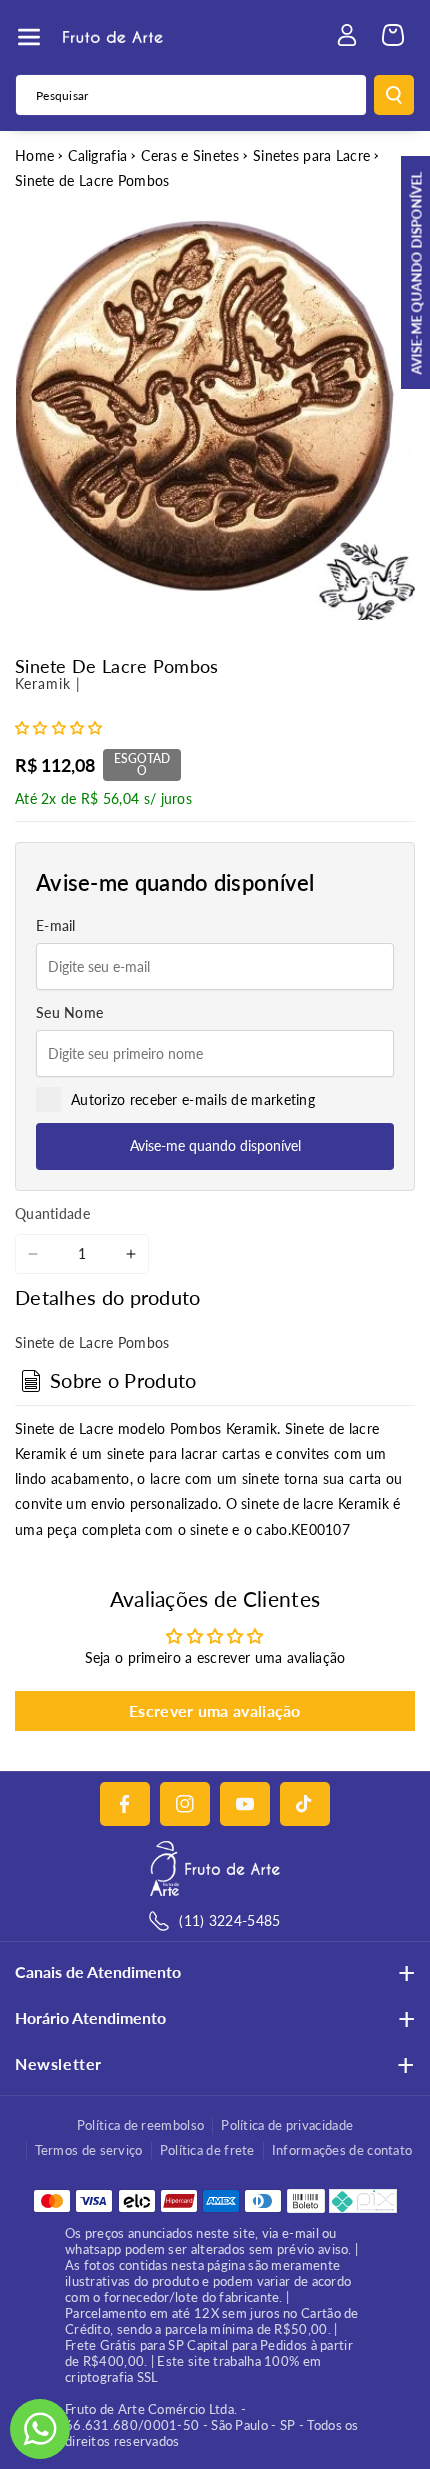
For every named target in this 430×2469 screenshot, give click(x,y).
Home (34, 155)
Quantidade (52, 1213)
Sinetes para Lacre (311, 155)
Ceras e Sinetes (190, 155)
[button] (29, 37)
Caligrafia (97, 155)
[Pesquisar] (394, 95)
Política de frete (207, 2150)
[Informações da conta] (347, 35)
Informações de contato (342, 2150)
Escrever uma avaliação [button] (215, 1710)
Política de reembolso (140, 2125)
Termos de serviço (89, 2150)
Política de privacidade (287, 2125)
